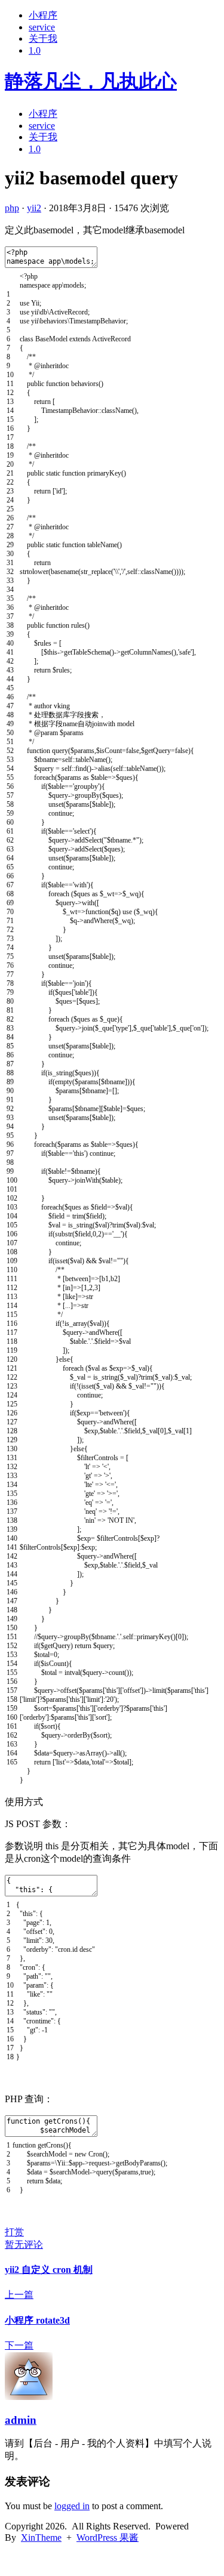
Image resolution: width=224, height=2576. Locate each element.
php (12, 208)
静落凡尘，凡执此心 (91, 81)
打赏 (14, 2232)
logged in (72, 2506)
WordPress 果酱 (108, 2538)
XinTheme (41, 2538)
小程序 (43, 15)
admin (21, 2420)
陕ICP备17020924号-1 (50, 2560)
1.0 (35, 50)
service (42, 27)
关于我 (43, 38)
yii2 (34, 208)
